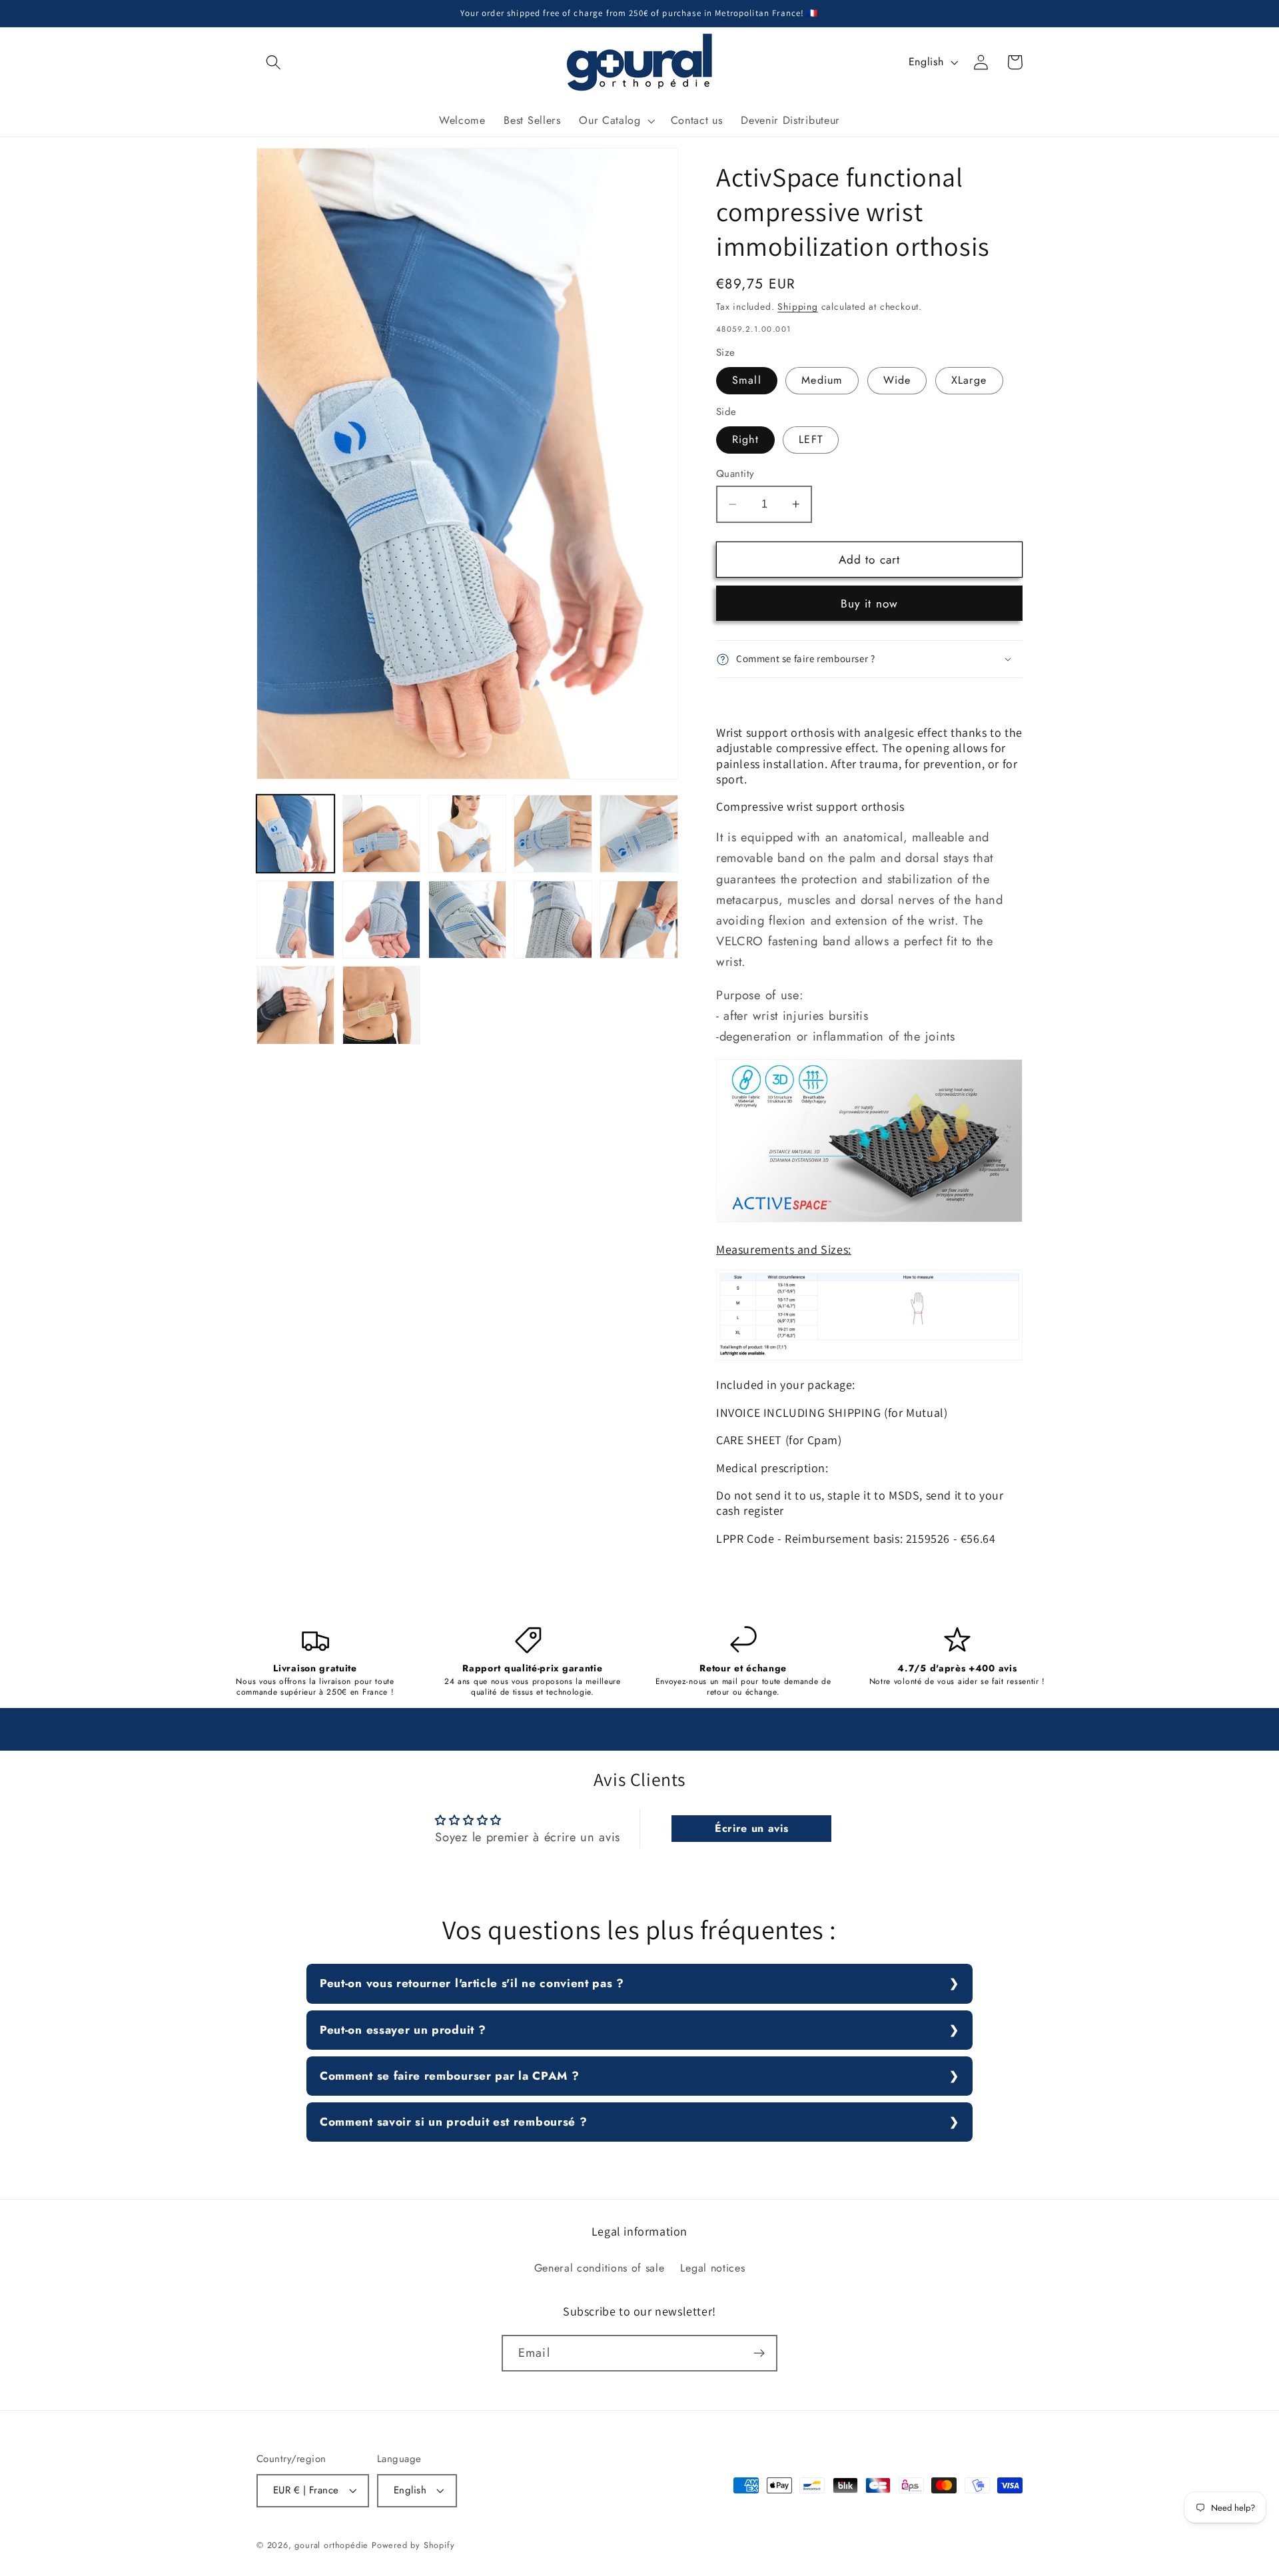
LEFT (811, 440)
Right (745, 440)
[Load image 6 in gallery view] (295, 920)
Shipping (797, 306)
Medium (822, 381)
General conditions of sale (600, 2268)
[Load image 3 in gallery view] (467, 834)
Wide (897, 381)
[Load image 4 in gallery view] (553, 834)
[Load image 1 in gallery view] (295, 834)
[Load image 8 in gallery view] (467, 920)
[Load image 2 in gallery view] (381, 834)
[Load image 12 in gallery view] (381, 1005)
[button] (273, 62)
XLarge (969, 381)
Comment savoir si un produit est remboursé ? (453, 2122)
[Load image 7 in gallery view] (381, 920)
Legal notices (712, 2268)
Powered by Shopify (413, 2545)
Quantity (735, 474)
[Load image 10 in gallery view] (639, 920)
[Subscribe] (759, 2354)
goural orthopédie (331, 2545)
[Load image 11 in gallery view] (295, 1005)
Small (747, 381)
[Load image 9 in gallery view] (553, 920)
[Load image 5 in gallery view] (639, 834)
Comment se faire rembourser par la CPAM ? (449, 2076)
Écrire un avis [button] (752, 1828)
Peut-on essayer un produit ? (403, 2030)
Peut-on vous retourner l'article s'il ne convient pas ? (472, 1983)
